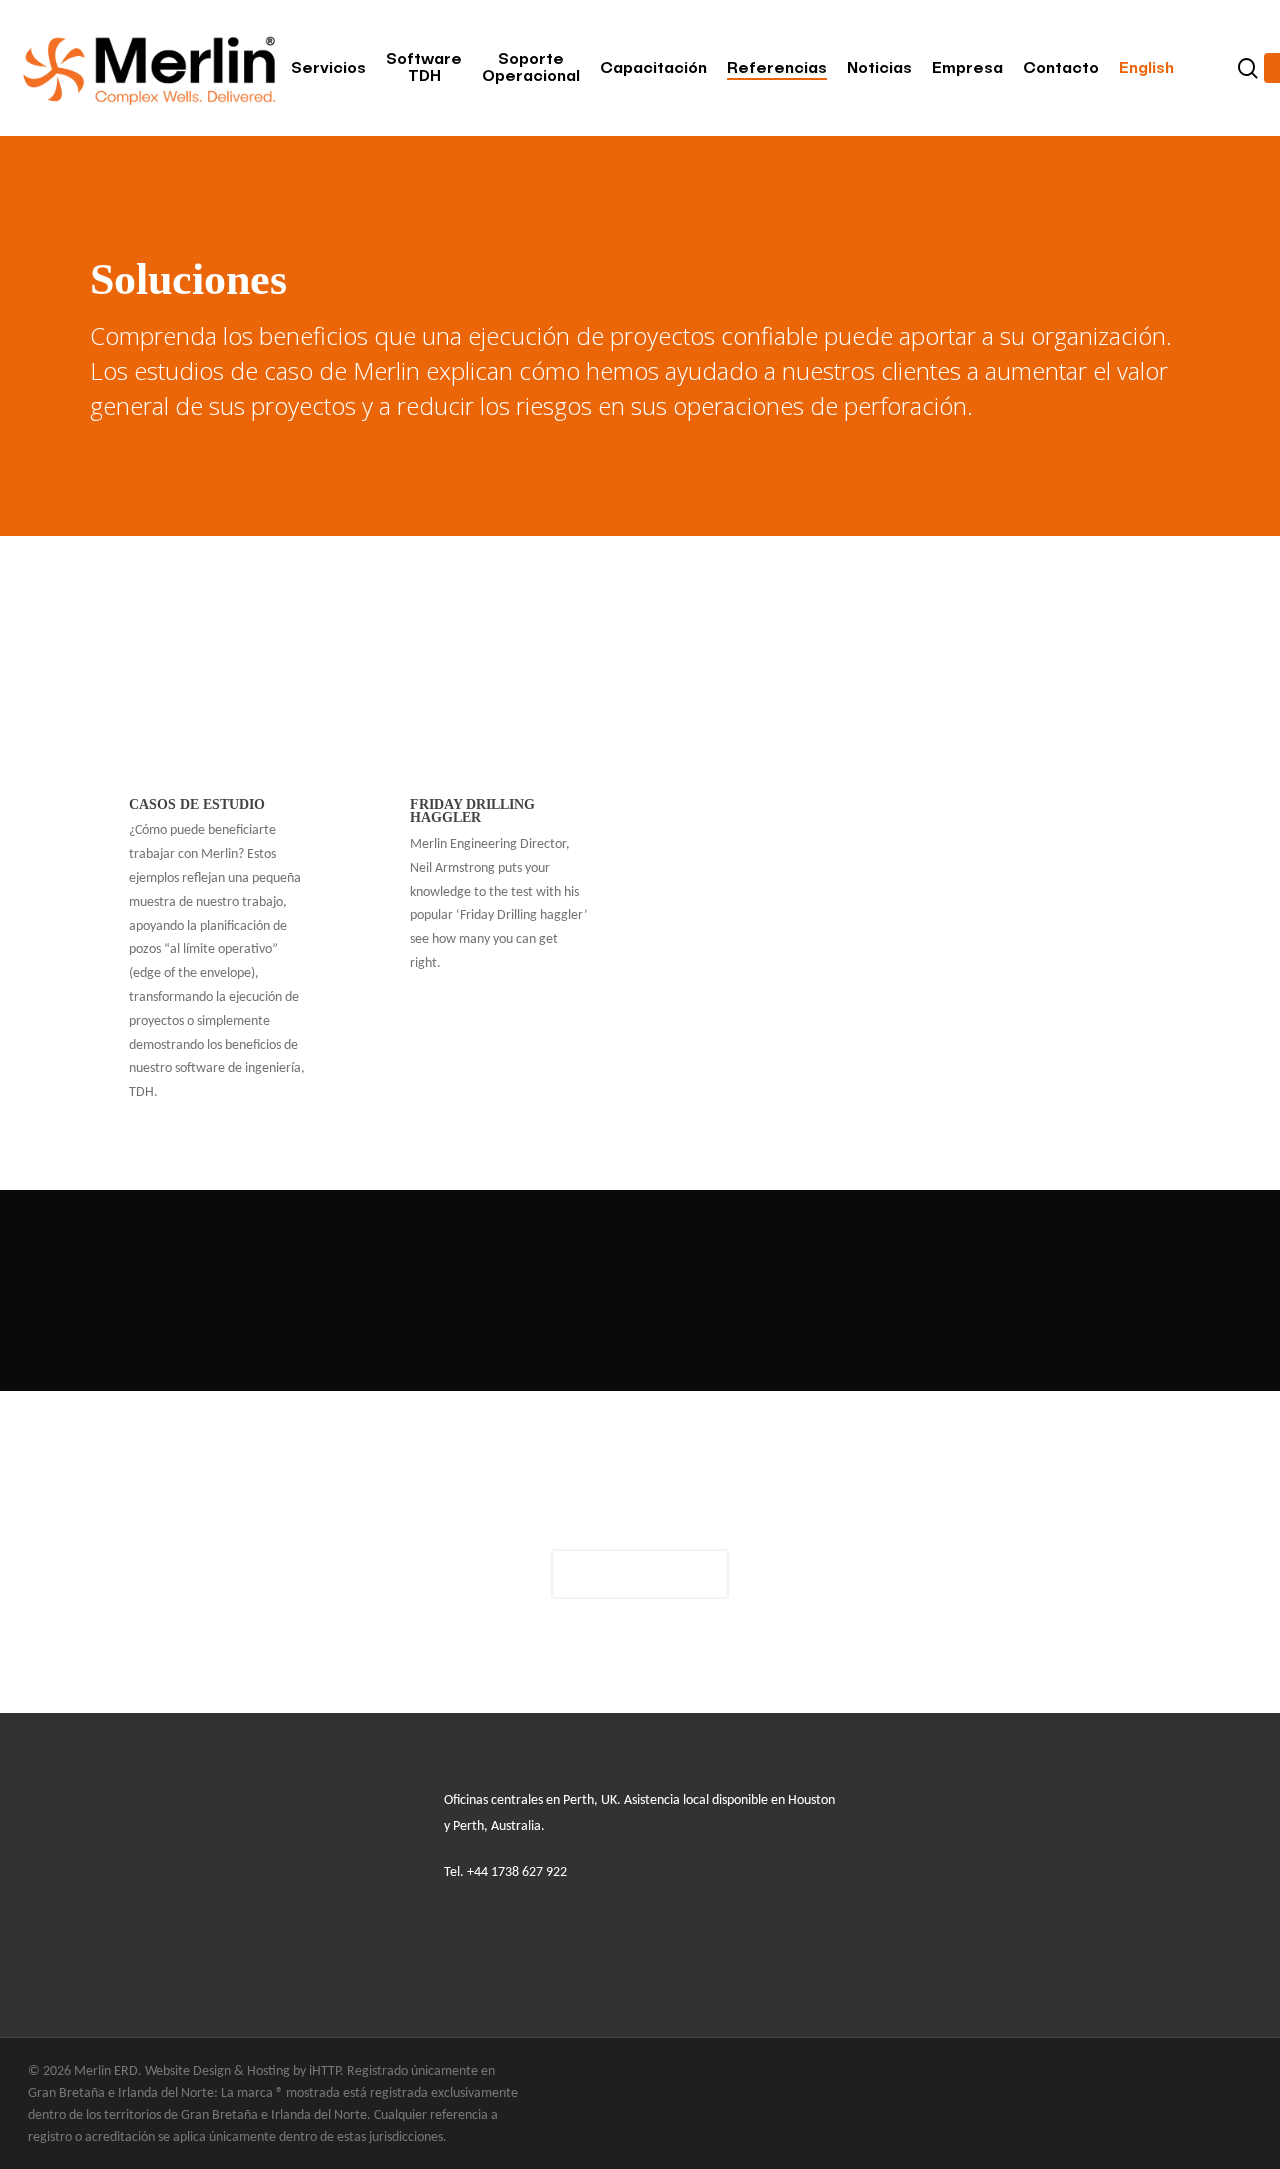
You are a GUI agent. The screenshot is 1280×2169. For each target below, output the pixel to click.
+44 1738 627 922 (517, 1872)
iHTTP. (326, 2071)
